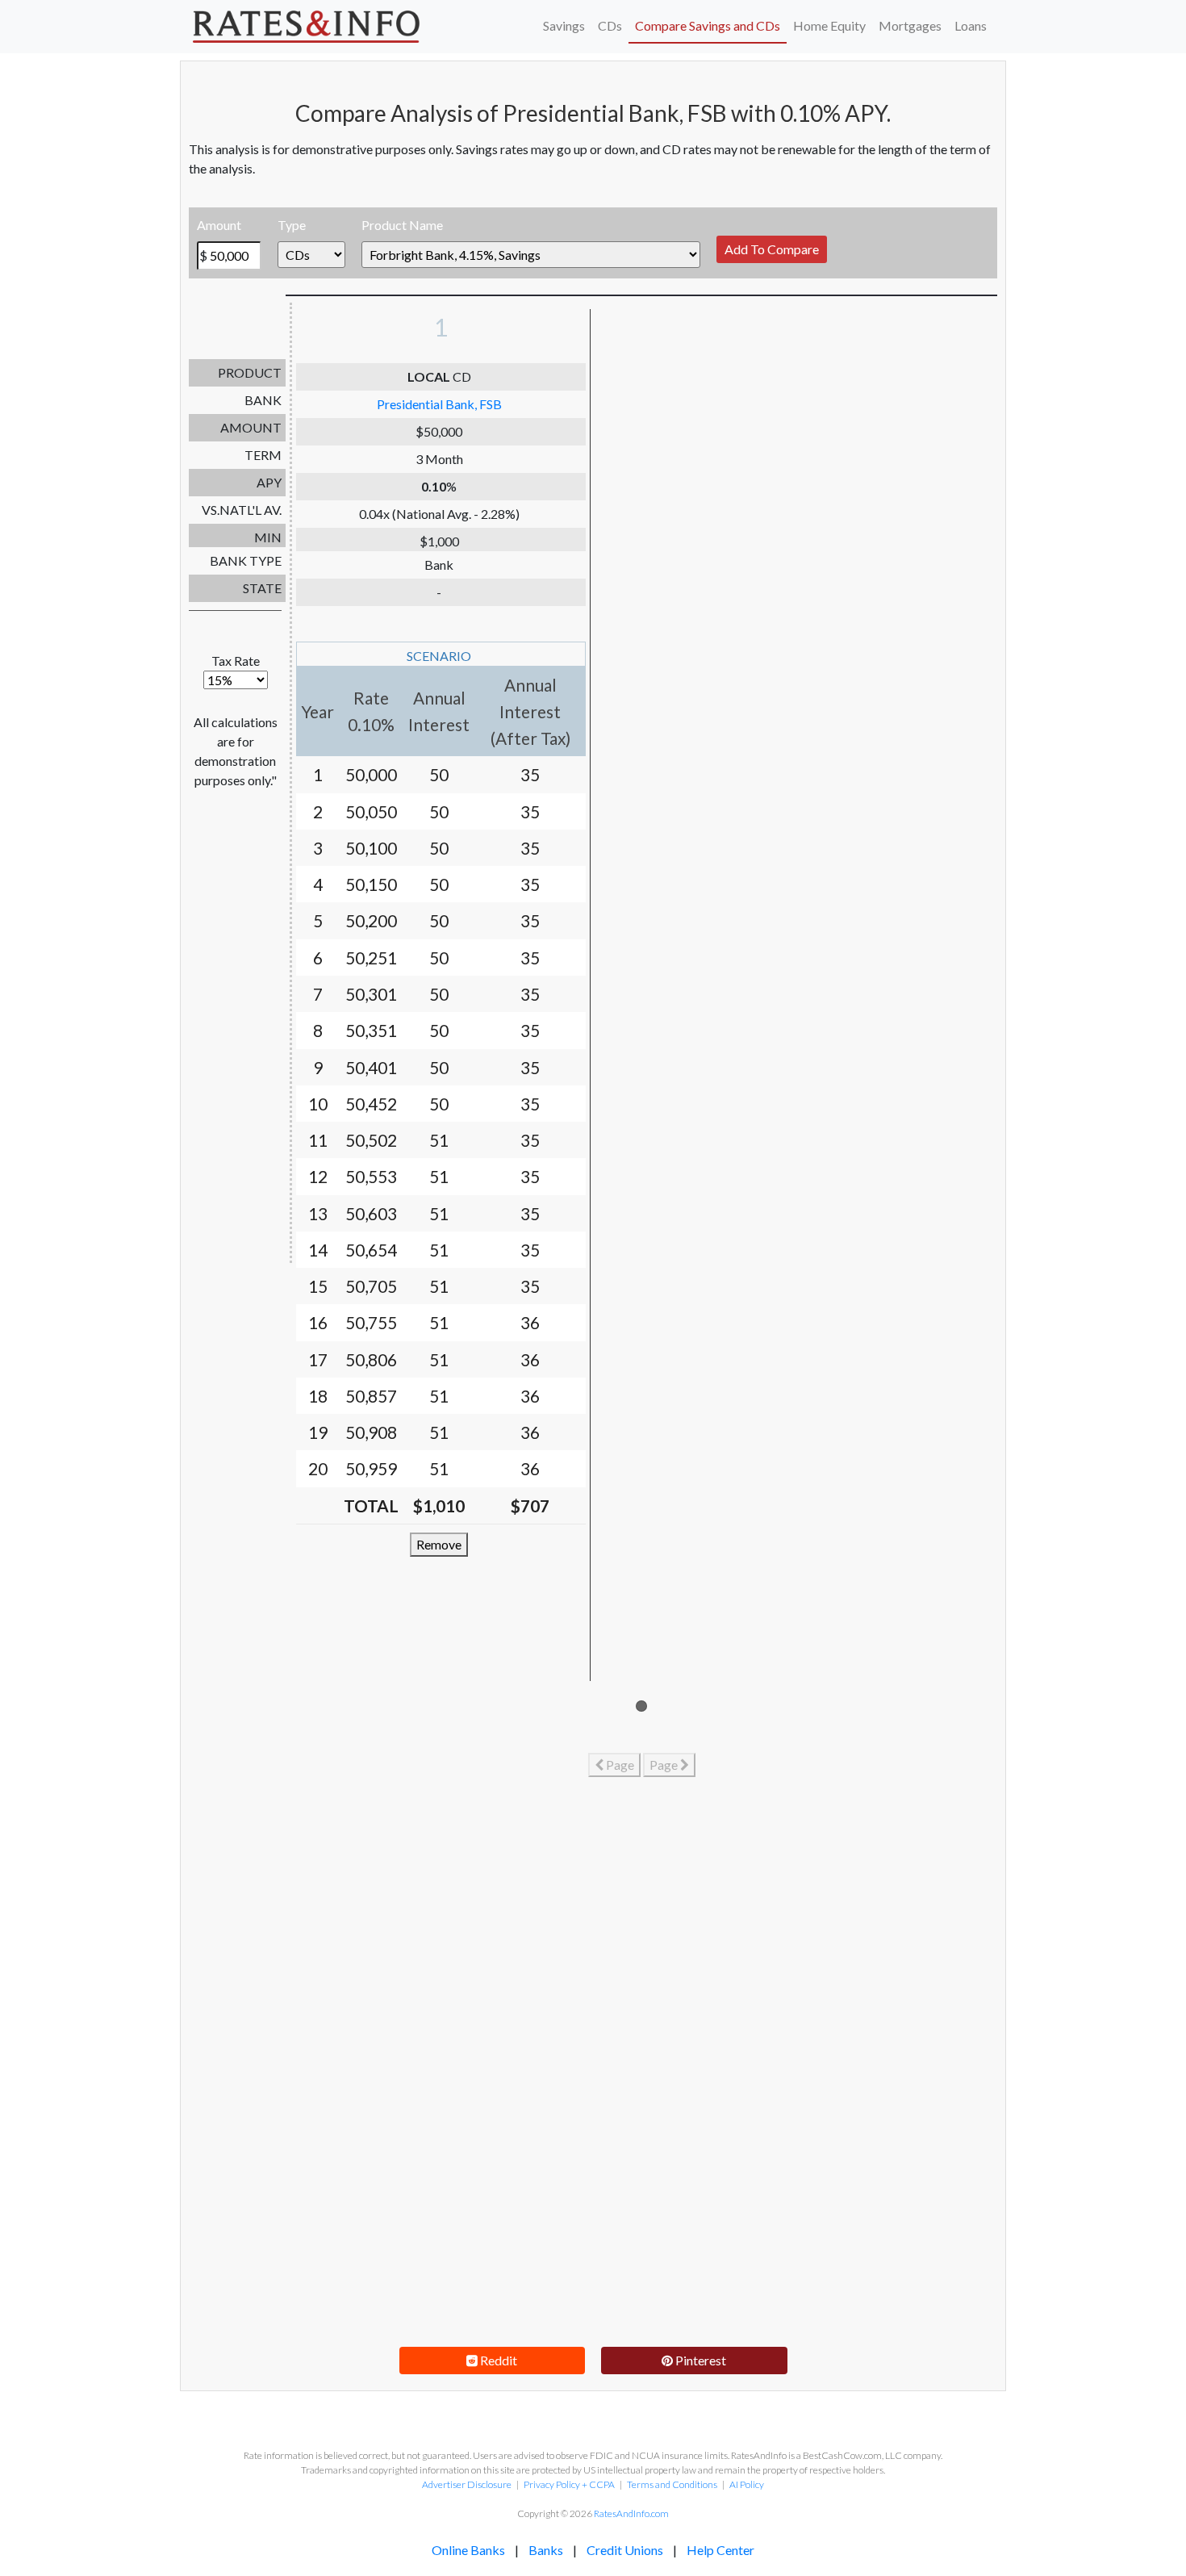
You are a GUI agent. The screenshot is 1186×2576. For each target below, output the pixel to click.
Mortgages (910, 25)
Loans (971, 25)
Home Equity (829, 25)
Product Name (402, 225)
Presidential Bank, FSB (439, 404)
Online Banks (468, 2550)
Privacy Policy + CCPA (569, 2484)
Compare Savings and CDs (708, 25)
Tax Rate (236, 661)
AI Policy (747, 2484)
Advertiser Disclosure (467, 2484)
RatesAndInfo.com (631, 2513)
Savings (564, 25)
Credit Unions (625, 2550)
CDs (610, 25)
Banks (546, 2550)
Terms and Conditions (672, 2484)
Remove (439, 1544)
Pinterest (699, 2360)
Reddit (497, 2360)
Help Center (720, 2550)
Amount (219, 225)
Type (292, 225)
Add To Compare (772, 249)
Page (619, 1765)
